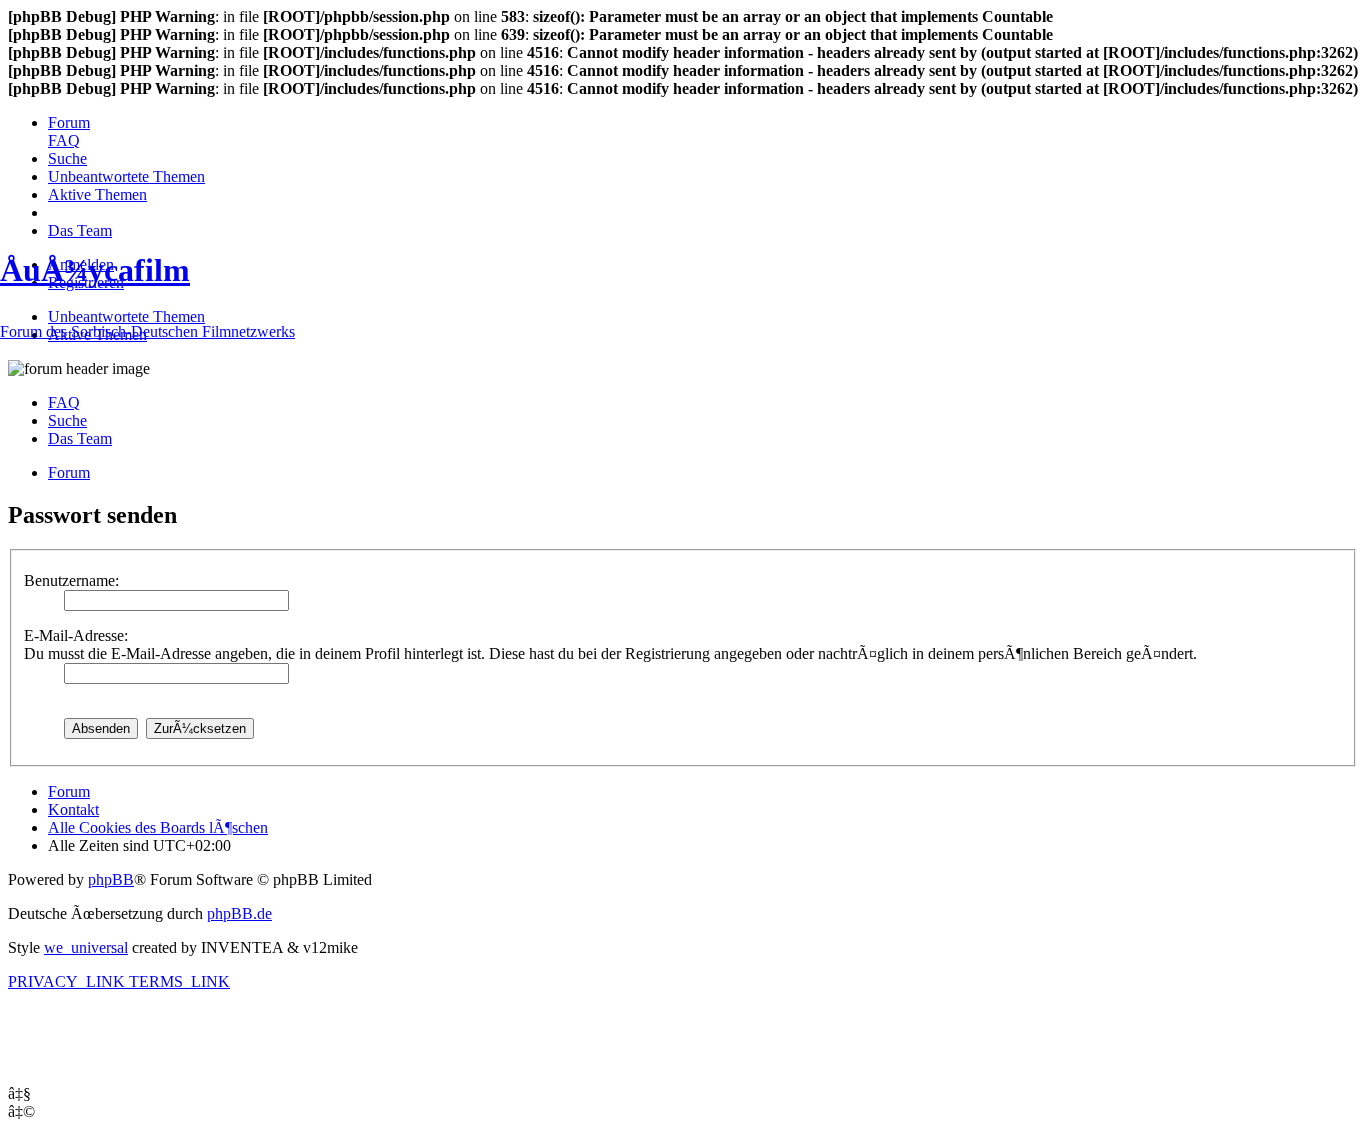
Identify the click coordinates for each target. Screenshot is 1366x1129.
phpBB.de (239, 913)
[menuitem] (69, 122)
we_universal (86, 947)
